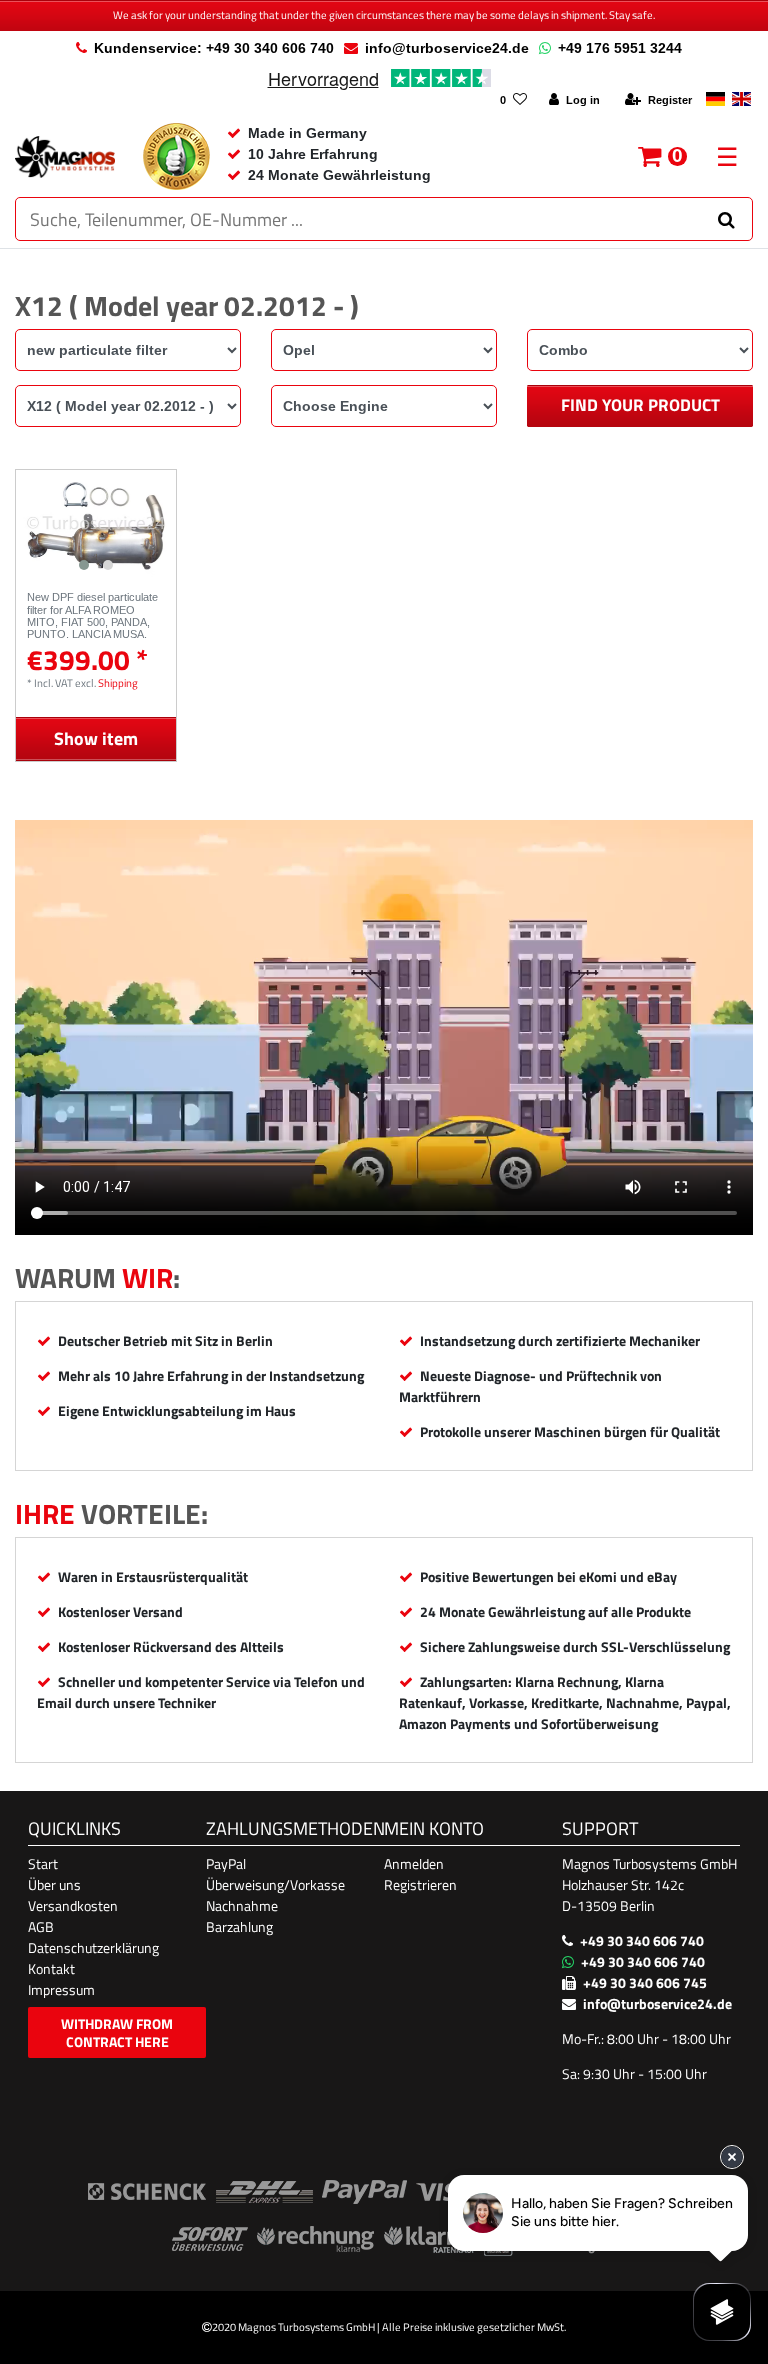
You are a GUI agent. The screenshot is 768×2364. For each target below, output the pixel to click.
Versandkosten (73, 1905)
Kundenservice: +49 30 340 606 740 (214, 48)
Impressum (61, 1989)
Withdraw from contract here (117, 2032)
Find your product (640, 405)
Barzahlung (239, 1926)
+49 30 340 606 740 (642, 1940)
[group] (96, 525)
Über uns (54, 1884)
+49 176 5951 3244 (620, 48)
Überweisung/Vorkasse (275, 1884)
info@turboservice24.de (447, 48)
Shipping (118, 682)
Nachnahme (242, 1905)
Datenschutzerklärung (93, 1947)
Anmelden (414, 1863)
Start (43, 1863)
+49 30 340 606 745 (645, 1982)
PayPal (226, 1863)
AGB (41, 1926)
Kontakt (51, 1968)
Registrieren (420, 1884)
